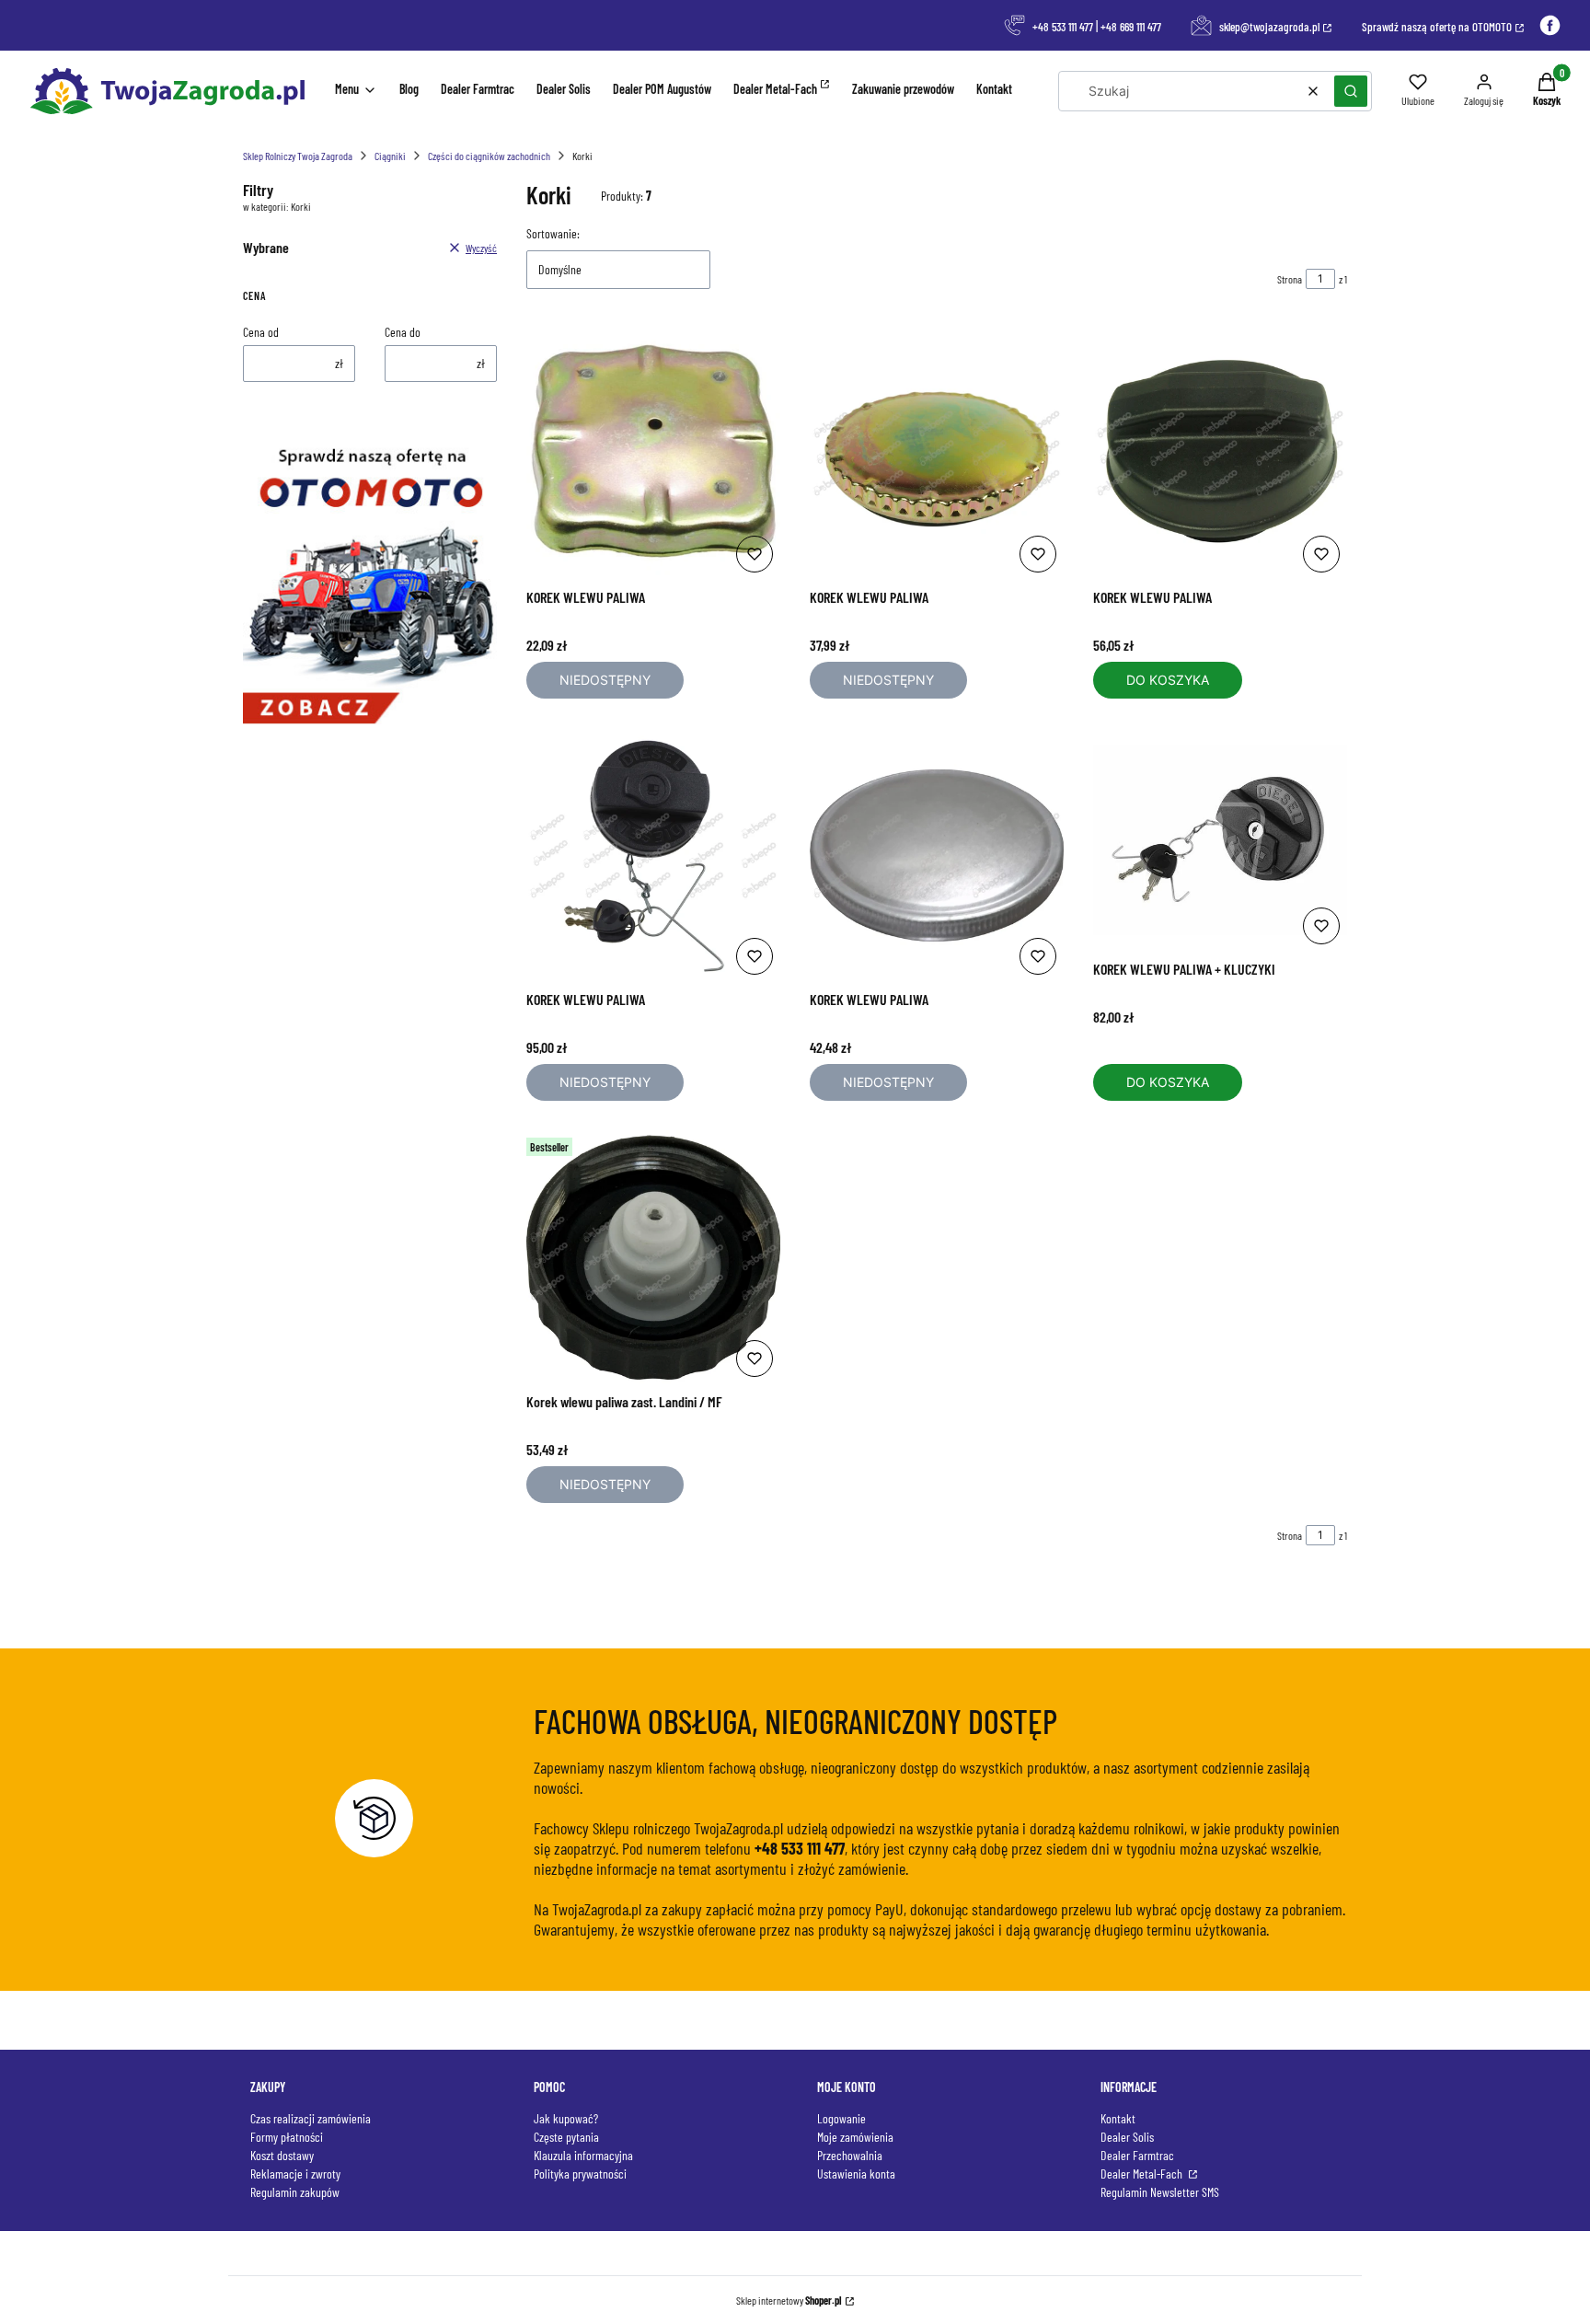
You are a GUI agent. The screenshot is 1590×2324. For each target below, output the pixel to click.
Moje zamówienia (855, 2137)
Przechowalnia (850, 2155)
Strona (1290, 279)
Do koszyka (1168, 680)
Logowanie (841, 2118)
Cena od (261, 332)
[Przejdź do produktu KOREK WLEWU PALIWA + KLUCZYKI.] (1220, 839)
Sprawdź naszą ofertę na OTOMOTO (1437, 27)
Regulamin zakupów (295, 2192)
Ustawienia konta (856, 2174)
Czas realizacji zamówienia (311, 2118)
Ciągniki (390, 156)
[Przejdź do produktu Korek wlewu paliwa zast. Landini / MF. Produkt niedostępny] (653, 1257)
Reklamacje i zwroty (295, 2174)
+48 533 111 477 (1063, 27)
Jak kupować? (566, 2118)
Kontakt (1118, 2118)
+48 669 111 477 (1131, 27)
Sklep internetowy (789, 2300)
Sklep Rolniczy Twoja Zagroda (298, 156)
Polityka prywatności (580, 2174)
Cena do (403, 332)
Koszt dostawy (282, 2155)
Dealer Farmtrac (1137, 2155)
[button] (1351, 91)
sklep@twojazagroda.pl (1269, 27)
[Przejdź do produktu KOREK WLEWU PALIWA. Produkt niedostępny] (653, 453)
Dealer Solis (1127, 2137)
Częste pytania (566, 2137)
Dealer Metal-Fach (1143, 2174)
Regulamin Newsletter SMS (1160, 2192)
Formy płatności (287, 2137)
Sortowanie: (553, 233)
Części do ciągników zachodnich (489, 156)
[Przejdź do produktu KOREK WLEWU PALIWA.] (1220, 453)
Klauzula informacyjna (583, 2155)
